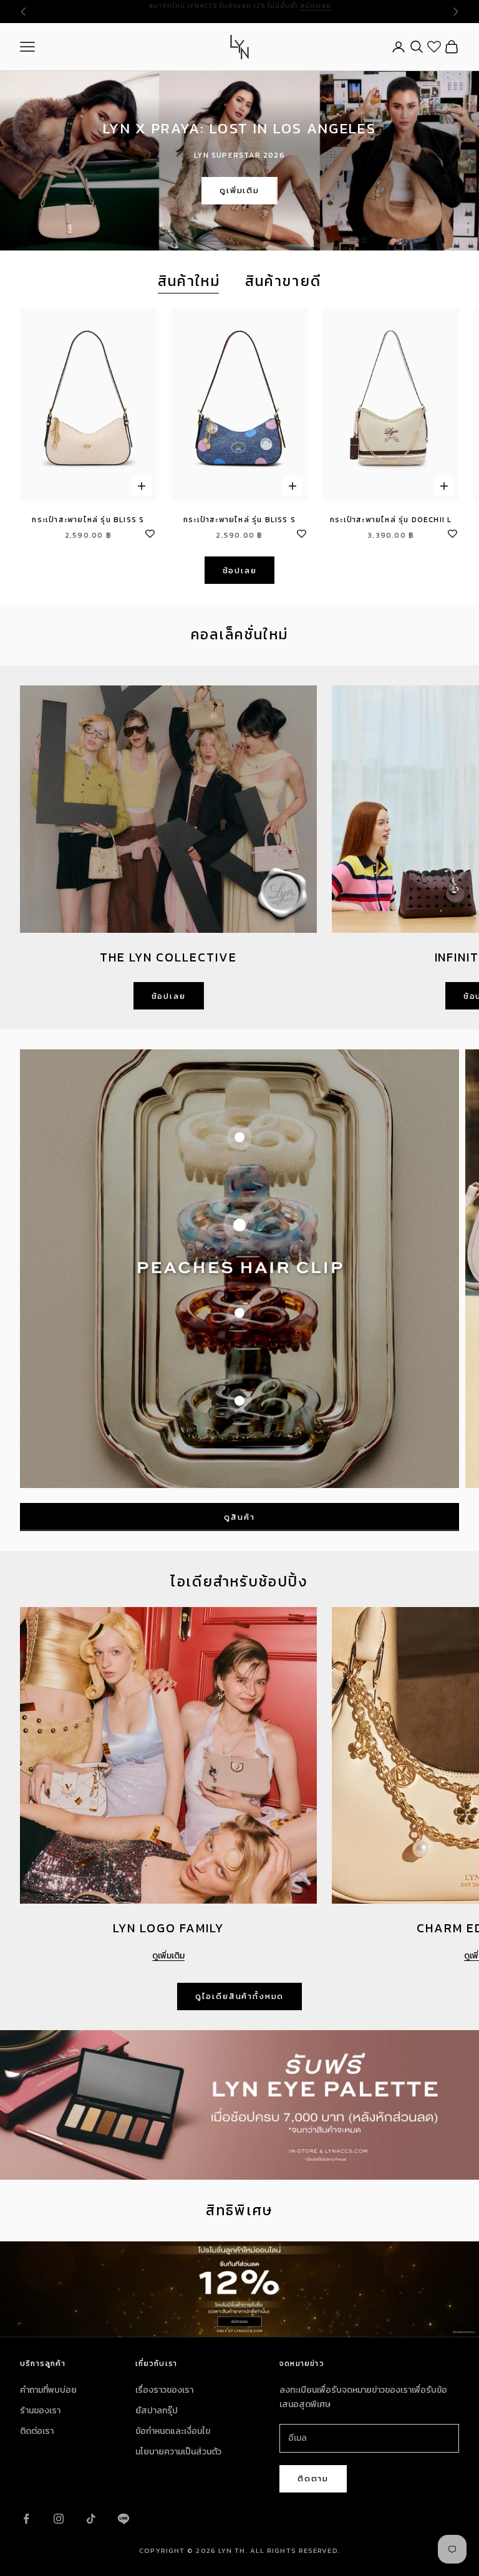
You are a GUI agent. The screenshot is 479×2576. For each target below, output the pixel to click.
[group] (239, 2289)
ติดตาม (313, 2478)
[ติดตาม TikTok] (91, 2519)
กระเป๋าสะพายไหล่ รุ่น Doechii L (391, 520)
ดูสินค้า (239, 1517)
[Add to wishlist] (150, 532)
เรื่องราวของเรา (164, 2390)
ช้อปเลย (240, 570)
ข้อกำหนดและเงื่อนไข (173, 2431)
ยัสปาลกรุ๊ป (157, 2411)
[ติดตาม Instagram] (59, 2519)
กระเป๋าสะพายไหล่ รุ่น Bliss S (88, 520)
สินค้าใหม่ (189, 281)
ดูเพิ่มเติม (239, 190)
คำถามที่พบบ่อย (48, 2390)
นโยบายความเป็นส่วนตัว (178, 2452)
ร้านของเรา (40, 2411)
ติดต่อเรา (37, 2431)
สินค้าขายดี (283, 281)
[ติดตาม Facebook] (26, 2519)
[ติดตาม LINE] (123, 2519)
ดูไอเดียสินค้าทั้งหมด (239, 1996)
